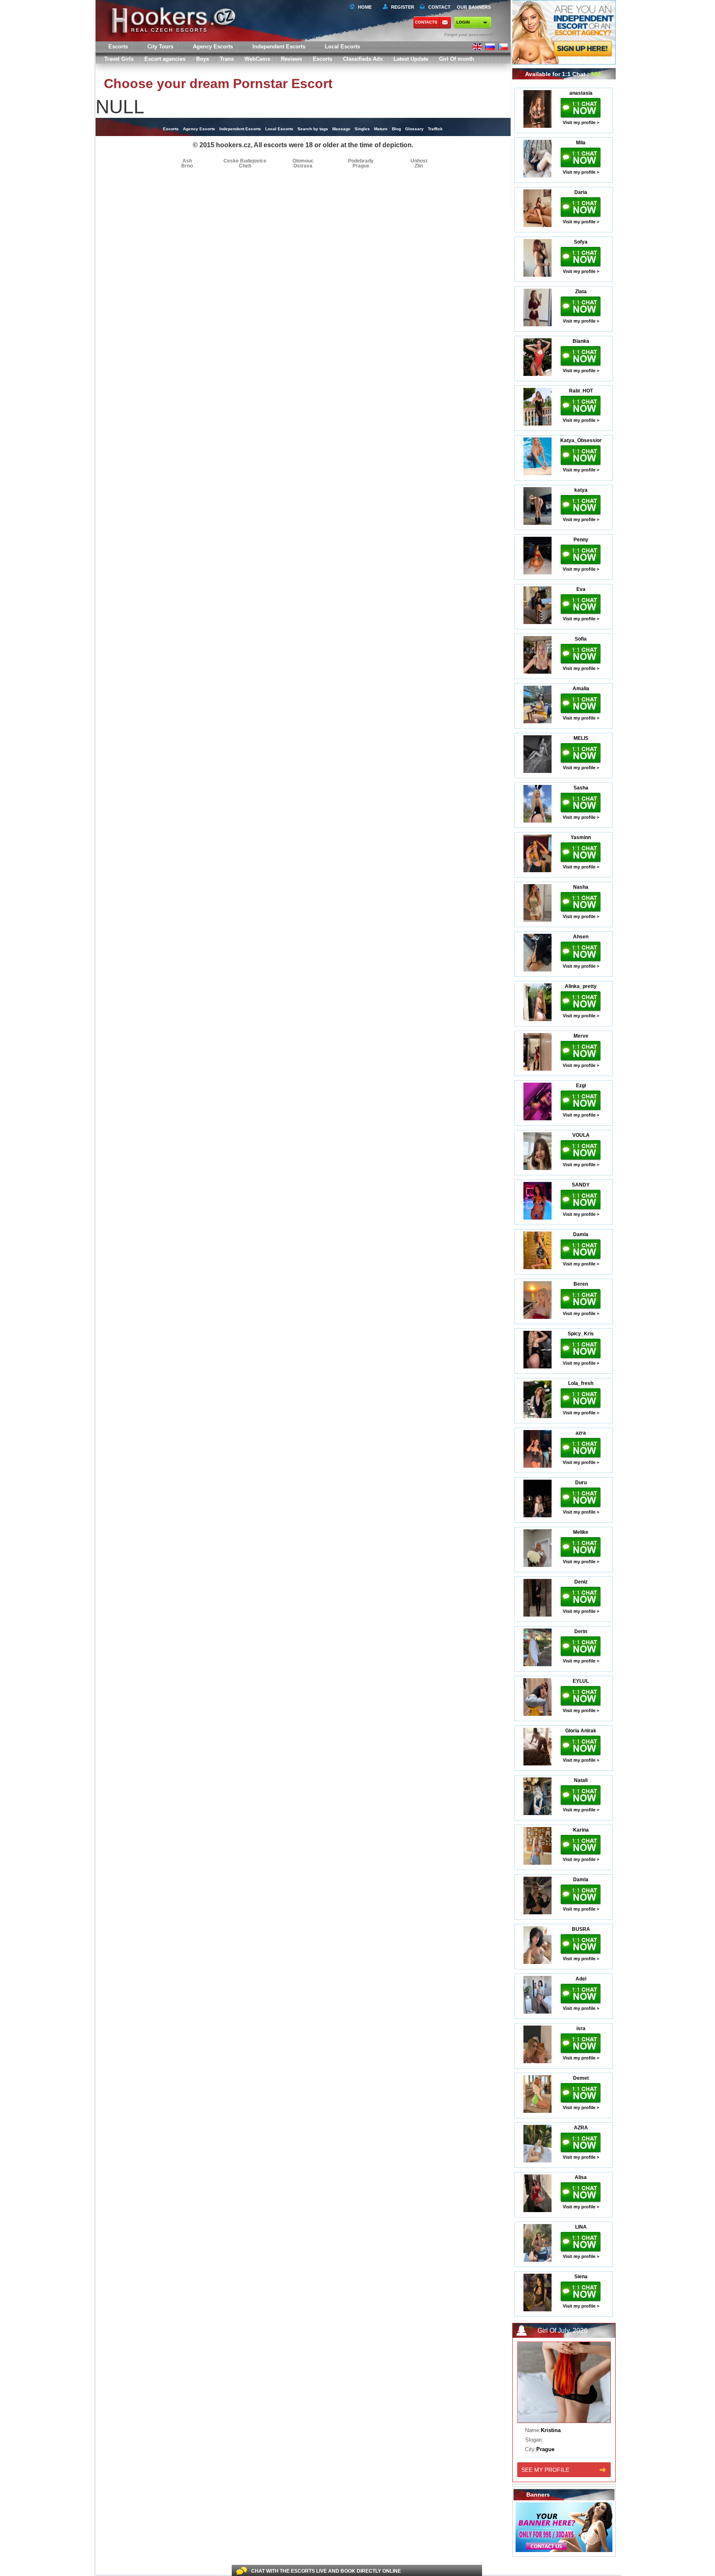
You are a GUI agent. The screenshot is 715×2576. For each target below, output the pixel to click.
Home (365, 7)
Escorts (323, 59)
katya (581, 490)
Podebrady (361, 161)
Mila (581, 143)
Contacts (426, 22)
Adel (581, 1979)
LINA (581, 2227)
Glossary (414, 129)
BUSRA (581, 1929)
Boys (203, 59)
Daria (581, 192)
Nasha (581, 887)
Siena (581, 2277)
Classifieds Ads (363, 59)
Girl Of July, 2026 (563, 2331)
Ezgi (581, 1086)
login (463, 22)
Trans (227, 59)
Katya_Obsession (581, 440)
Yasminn (581, 837)
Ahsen (581, 937)
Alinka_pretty (581, 986)
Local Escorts (342, 47)
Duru (581, 1483)
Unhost (419, 161)
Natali (581, 1780)
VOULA (581, 1135)
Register (401, 7)
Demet (581, 2078)
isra (581, 2028)
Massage (341, 129)
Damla (581, 1234)
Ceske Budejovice (245, 161)
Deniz (581, 1582)
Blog (396, 129)
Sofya (581, 242)
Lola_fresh (581, 1383)
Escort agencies (165, 59)
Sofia (581, 639)
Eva (581, 589)
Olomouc (303, 161)
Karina (581, 1830)
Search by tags (313, 129)
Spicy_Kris (581, 1334)
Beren (581, 1284)
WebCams (257, 59)
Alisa (581, 2177)
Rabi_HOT (581, 391)
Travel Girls (119, 59)
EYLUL (581, 1681)
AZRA (581, 2128)
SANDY (581, 1185)
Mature (381, 129)
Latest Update (411, 59)
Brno (187, 166)
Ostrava (303, 166)
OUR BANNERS (474, 7)
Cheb (245, 166)
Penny (581, 540)
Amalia (581, 689)
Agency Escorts (199, 129)
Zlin (419, 166)
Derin (581, 1631)
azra (581, 1433)
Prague (361, 166)
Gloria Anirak (581, 1731)
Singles (362, 129)
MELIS (581, 738)
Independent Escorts (279, 47)
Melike (581, 1532)
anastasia (581, 93)
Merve (581, 1036)
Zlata (581, 292)
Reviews (292, 59)
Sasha (581, 788)
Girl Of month (457, 59)
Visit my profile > (581, 122)
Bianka (581, 341)
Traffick (435, 129)
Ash (187, 161)
